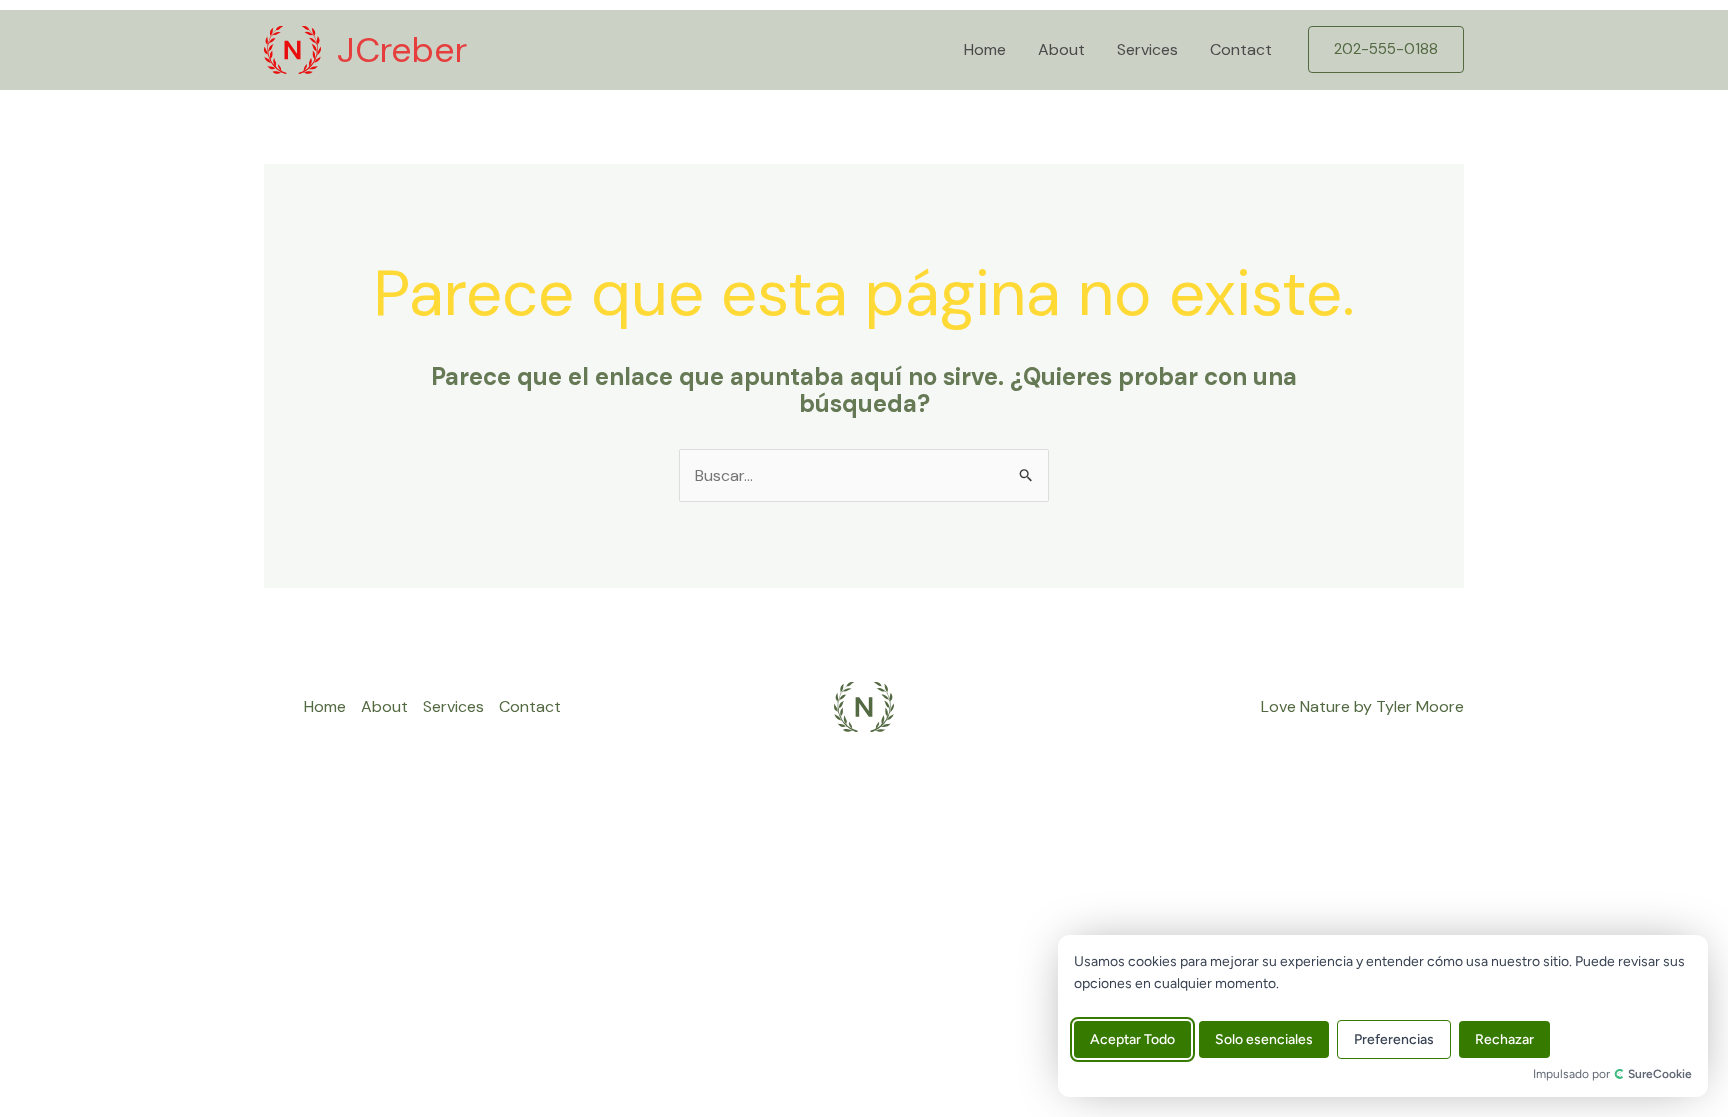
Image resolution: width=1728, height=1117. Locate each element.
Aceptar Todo (1132, 1039)
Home (985, 49)
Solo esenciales (1264, 1039)
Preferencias (1394, 1039)
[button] (1386, 49)
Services (1147, 49)
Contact (1241, 49)
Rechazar (1504, 1039)
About (1061, 49)
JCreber (402, 50)
